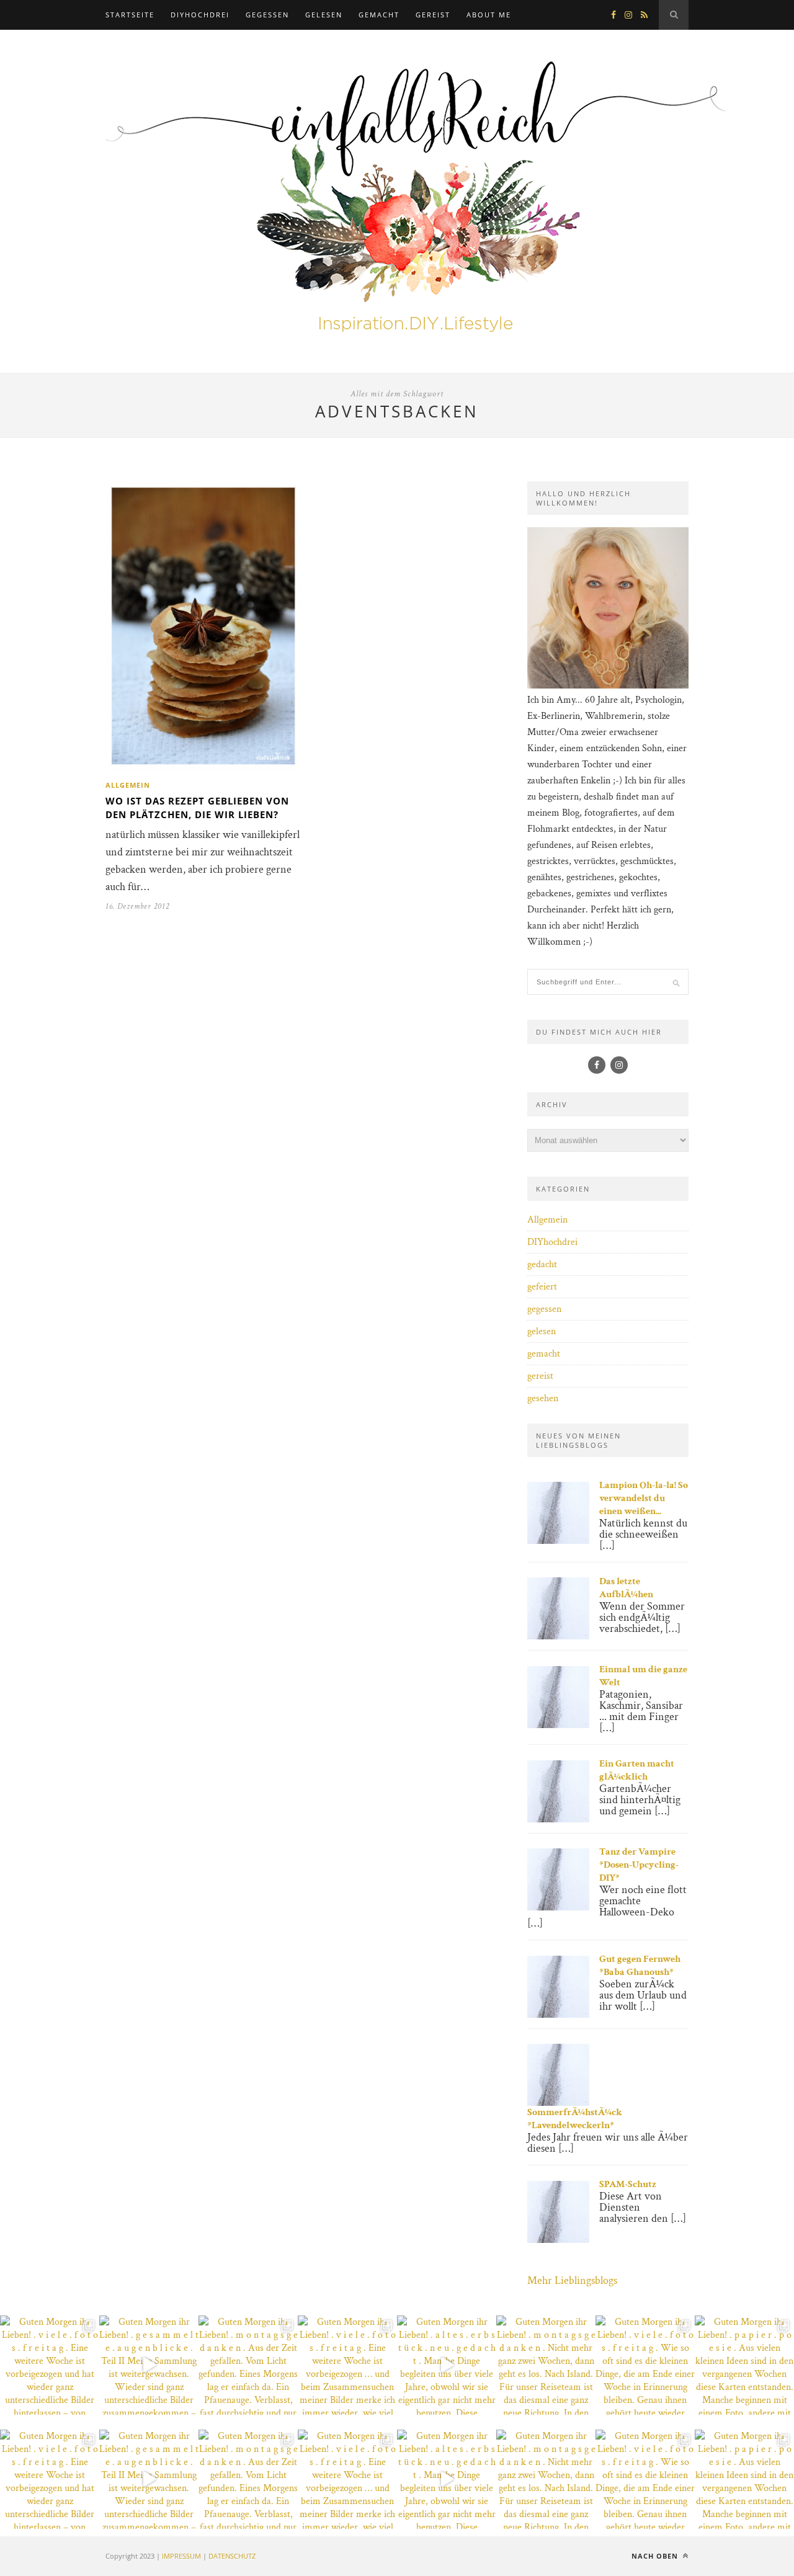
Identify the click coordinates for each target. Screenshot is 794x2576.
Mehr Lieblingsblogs (572, 2280)
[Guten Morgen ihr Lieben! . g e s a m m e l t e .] (149, 2365)
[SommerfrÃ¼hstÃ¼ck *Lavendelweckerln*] (558, 2103)
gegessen (267, 15)
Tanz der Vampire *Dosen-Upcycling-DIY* (639, 1865)
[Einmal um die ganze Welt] (558, 1725)
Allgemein (128, 785)
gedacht (542, 1264)
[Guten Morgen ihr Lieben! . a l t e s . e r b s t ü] (447, 2365)
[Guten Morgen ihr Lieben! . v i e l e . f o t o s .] (50, 2365)
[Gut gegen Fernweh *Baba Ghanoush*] (558, 2015)
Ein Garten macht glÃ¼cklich (637, 1770)
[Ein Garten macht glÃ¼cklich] (558, 1820)
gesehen (543, 1398)
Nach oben (656, 2556)
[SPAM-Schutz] (558, 2240)
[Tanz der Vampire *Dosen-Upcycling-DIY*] (558, 1908)
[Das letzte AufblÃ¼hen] (558, 1637)
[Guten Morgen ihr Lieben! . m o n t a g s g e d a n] (248, 2365)
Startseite (130, 15)
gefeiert (542, 1287)
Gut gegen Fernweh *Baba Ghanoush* (640, 1966)
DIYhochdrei (200, 15)
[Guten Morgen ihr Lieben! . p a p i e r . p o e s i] (744, 2365)
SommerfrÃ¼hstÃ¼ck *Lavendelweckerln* (575, 2119)
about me (489, 15)
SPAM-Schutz (628, 2184)
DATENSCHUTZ (232, 2556)
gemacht (379, 15)
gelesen (324, 15)
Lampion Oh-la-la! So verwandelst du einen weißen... (644, 1498)
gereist (433, 15)
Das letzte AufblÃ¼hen (626, 1588)
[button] (27, 2549)
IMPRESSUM (181, 2556)
